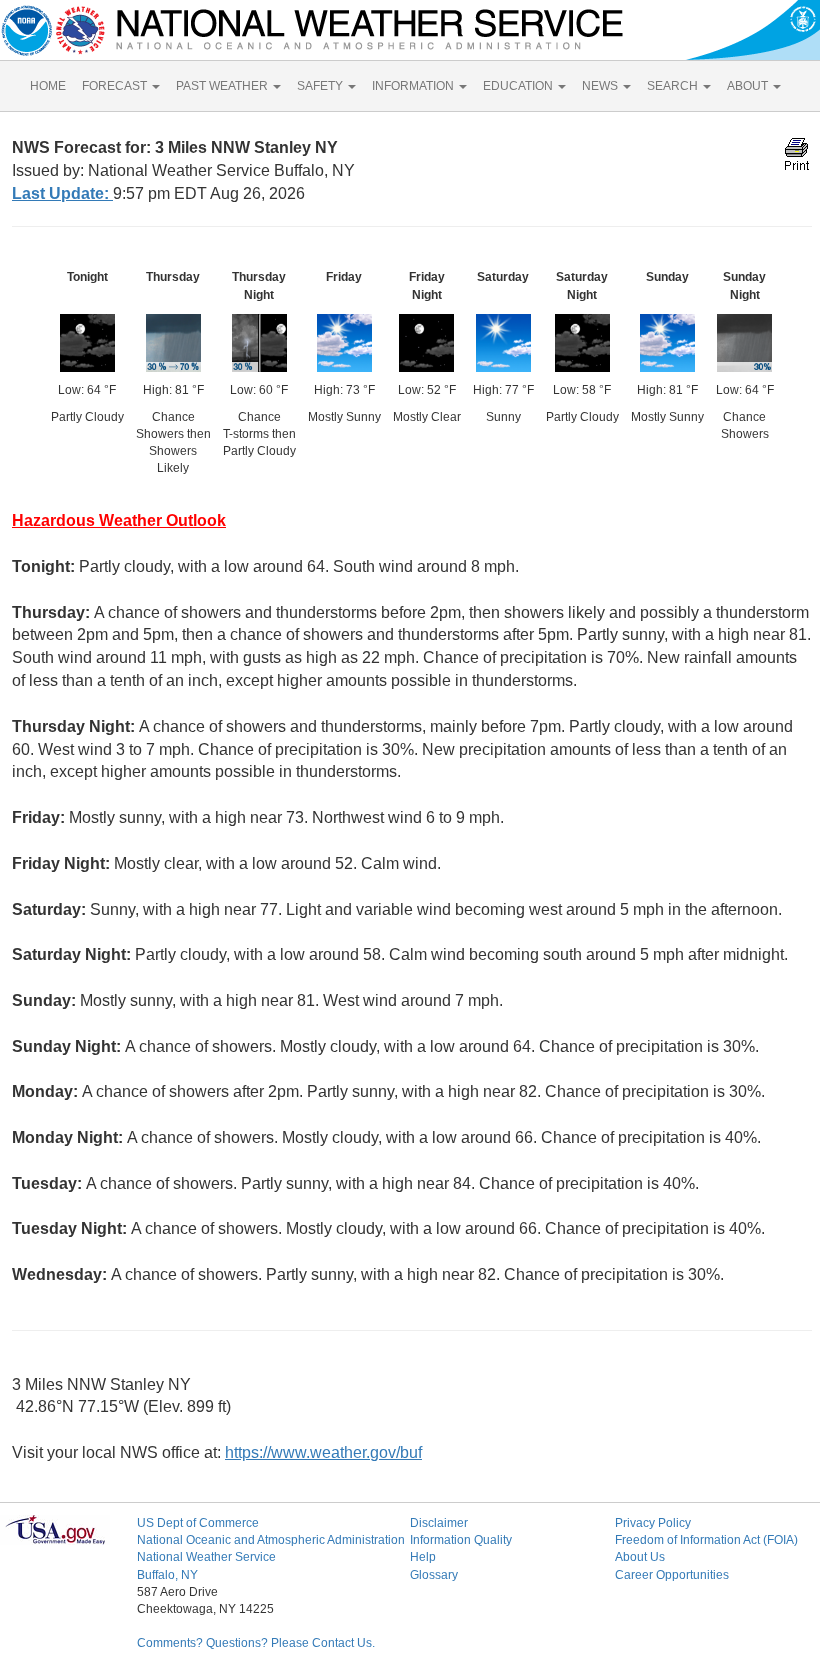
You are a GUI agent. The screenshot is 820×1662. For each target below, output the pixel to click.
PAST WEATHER (223, 86)
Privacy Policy (653, 1523)
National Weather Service (206, 1557)
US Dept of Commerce (198, 1523)
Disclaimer (439, 1523)
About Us (640, 1557)
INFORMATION (414, 86)
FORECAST (116, 86)
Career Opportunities (672, 1575)
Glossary (434, 1575)
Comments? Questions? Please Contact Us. (256, 1643)
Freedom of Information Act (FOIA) (706, 1540)
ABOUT (749, 86)
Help (423, 1557)
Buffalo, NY (167, 1575)
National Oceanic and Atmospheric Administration (271, 1540)
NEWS (601, 86)
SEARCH (674, 86)
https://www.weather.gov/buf (323, 1452)
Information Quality (461, 1540)
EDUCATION (519, 86)
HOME (48, 86)
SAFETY (321, 86)
